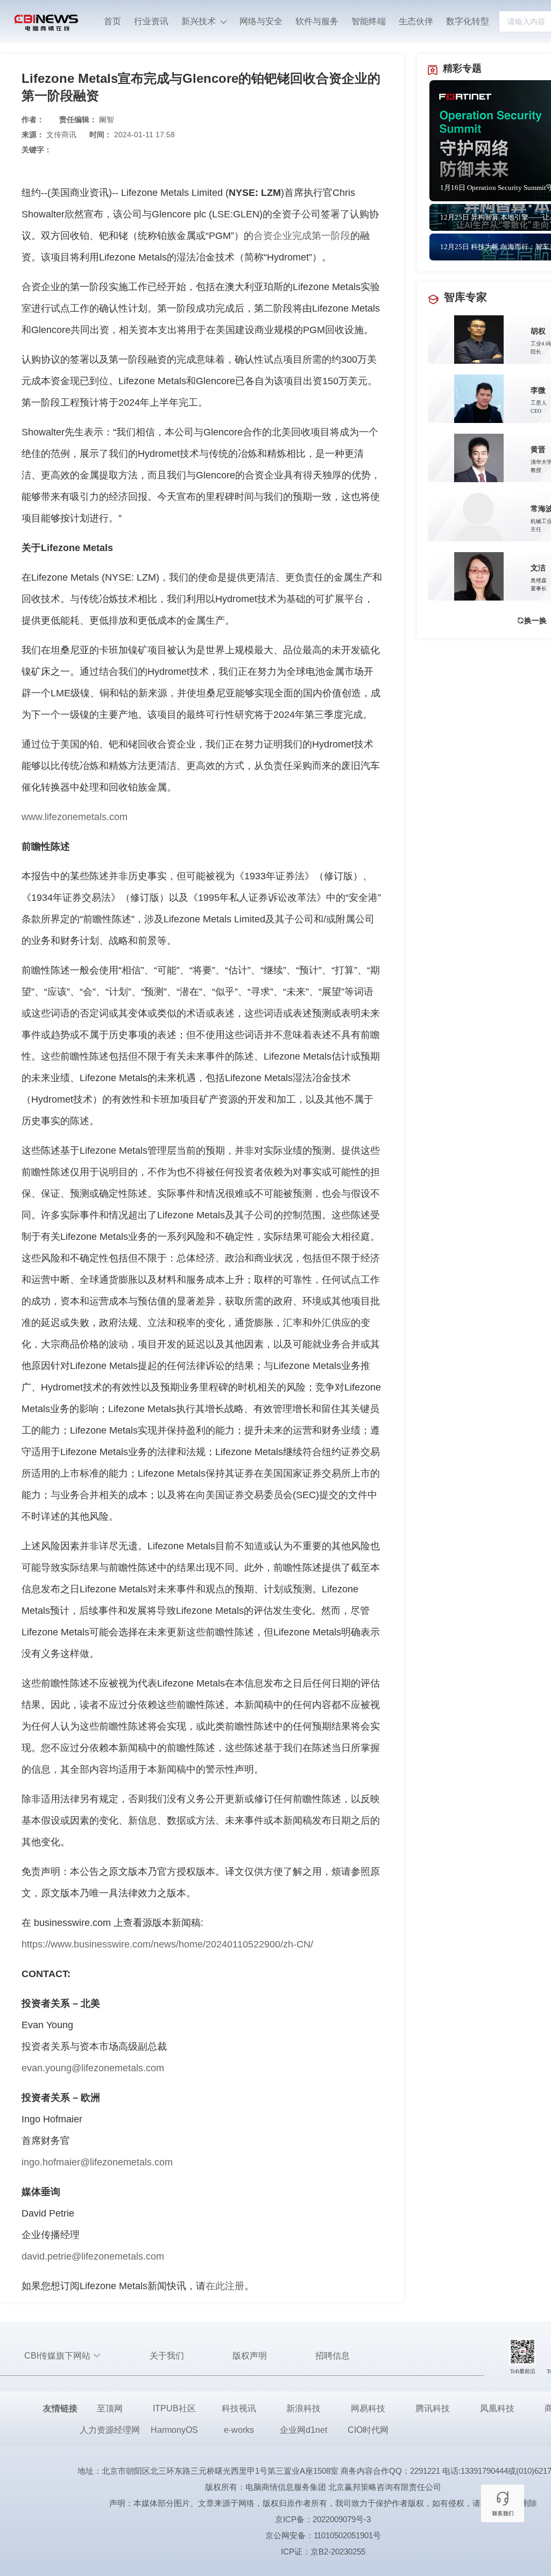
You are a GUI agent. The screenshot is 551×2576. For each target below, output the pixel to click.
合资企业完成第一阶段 (302, 236)
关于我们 (167, 2356)
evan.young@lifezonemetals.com (93, 2068)
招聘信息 (333, 2356)
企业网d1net (303, 2430)
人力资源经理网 (110, 2430)
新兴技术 (200, 21)
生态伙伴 (416, 21)
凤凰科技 (497, 2408)
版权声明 (250, 2356)
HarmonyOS (174, 2430)
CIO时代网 (368, 2430)
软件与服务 (317, 21)
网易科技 (368, 2408)
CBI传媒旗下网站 (58, 2356)
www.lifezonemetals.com (75, 817)
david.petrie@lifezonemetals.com (93, 2256)
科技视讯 (239, 2408)
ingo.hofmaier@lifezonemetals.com (97, 2162)
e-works (239, 2430)
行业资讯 (151, 21)
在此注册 (225, 2286)
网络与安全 (261, 21)
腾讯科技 (433, 2408)
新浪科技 (303, 2408)
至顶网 (110, 2408)
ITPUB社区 (174, 2408)
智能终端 (369, 21)
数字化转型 (468, 21)
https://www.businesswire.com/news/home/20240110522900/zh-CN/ (167, 1944)
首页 (112, 21)
